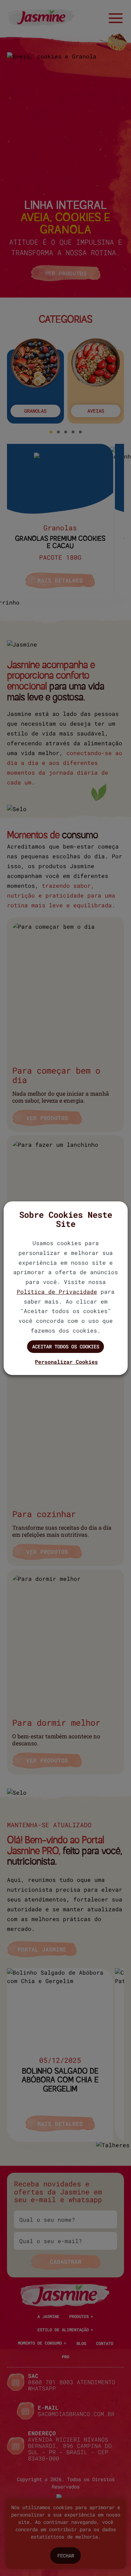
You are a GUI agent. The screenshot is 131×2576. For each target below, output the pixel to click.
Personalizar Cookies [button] (66, 1362)
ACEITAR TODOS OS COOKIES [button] (66, 1346)
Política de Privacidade (57, 1292)
